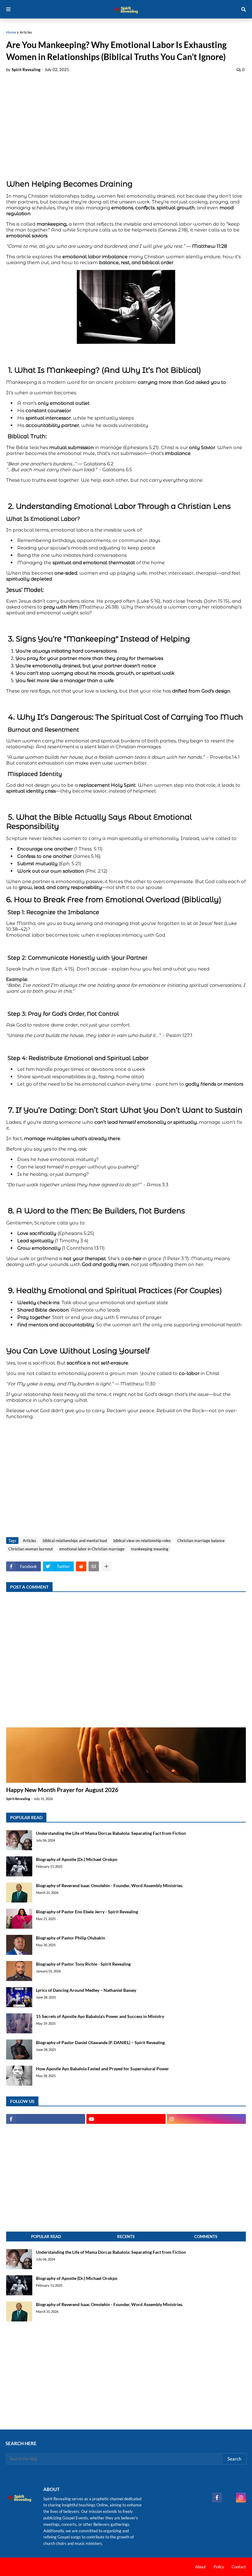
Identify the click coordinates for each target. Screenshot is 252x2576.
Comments (206, 2236)
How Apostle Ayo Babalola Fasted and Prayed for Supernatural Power (102, 2069)
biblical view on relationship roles (142, 1541)
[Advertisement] (126, 124)
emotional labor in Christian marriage (92, 1549)
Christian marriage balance (201, 1541)
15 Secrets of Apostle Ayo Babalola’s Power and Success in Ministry (100, 2016)
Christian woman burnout (31, 1549)
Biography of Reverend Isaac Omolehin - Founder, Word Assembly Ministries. (110, 1885)
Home (11, 32)
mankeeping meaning (150, 1549)
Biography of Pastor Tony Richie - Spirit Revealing (83, 1964)
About (201, 2567)
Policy (219, 2567)
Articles (26, 32)
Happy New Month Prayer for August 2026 (62, 1790)
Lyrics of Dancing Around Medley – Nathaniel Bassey (86, 1990)
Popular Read (46, 2236)
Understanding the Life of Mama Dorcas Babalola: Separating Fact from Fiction (111, 1833)
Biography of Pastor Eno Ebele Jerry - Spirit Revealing (87, 1912)
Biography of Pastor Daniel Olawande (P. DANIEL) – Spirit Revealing (100, 2042)
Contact (239, 2567)
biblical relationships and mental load (75, 1541)
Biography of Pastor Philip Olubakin (71, 1938)
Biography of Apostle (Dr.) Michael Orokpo (77, 1859)
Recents (126, 2236)
